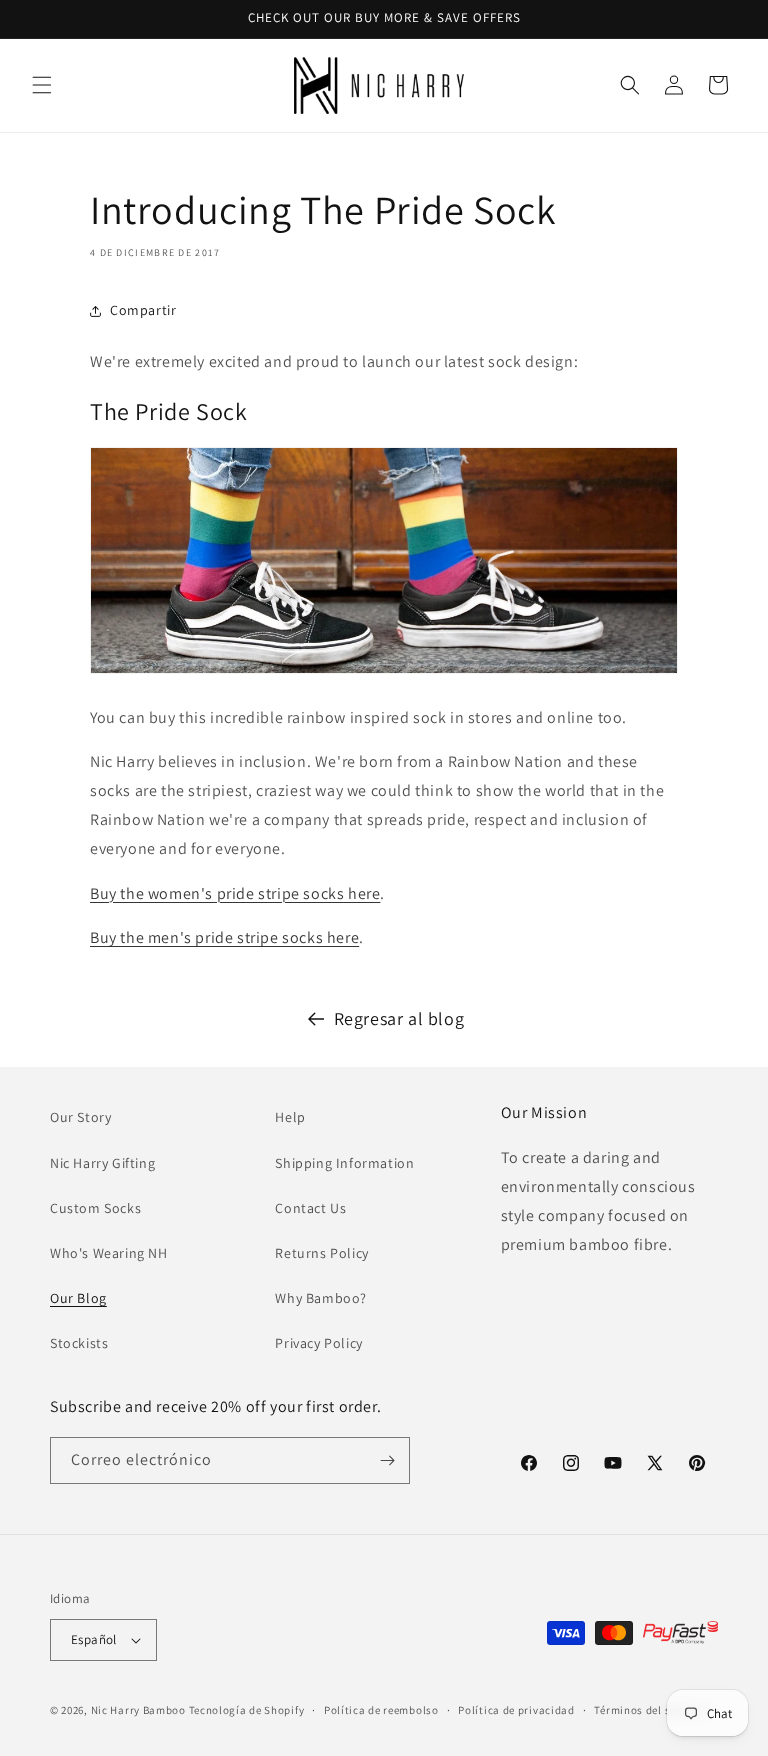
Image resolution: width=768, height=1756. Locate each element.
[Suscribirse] (387, 1460)
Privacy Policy (318, 1343)
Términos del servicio (650, 1710)
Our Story (80, 1117)
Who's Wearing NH (109, 1253)
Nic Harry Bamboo (138, 1710)
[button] (42, 85)
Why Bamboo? (321, 1298)
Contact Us (310, 1208)
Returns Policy (321, 1253)
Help (290, 1117)
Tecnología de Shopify (247, 1710)
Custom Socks (95, 1208)
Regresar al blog (399, 1018)
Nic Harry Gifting (102, 1163)
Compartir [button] (143, 310)
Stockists (79, 1343)
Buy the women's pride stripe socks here (235, 893)
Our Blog (78, 1298)
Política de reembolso (381, 1710)
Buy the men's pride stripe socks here (224, 937)
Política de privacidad (516, 1710)
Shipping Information (344, 1163)
